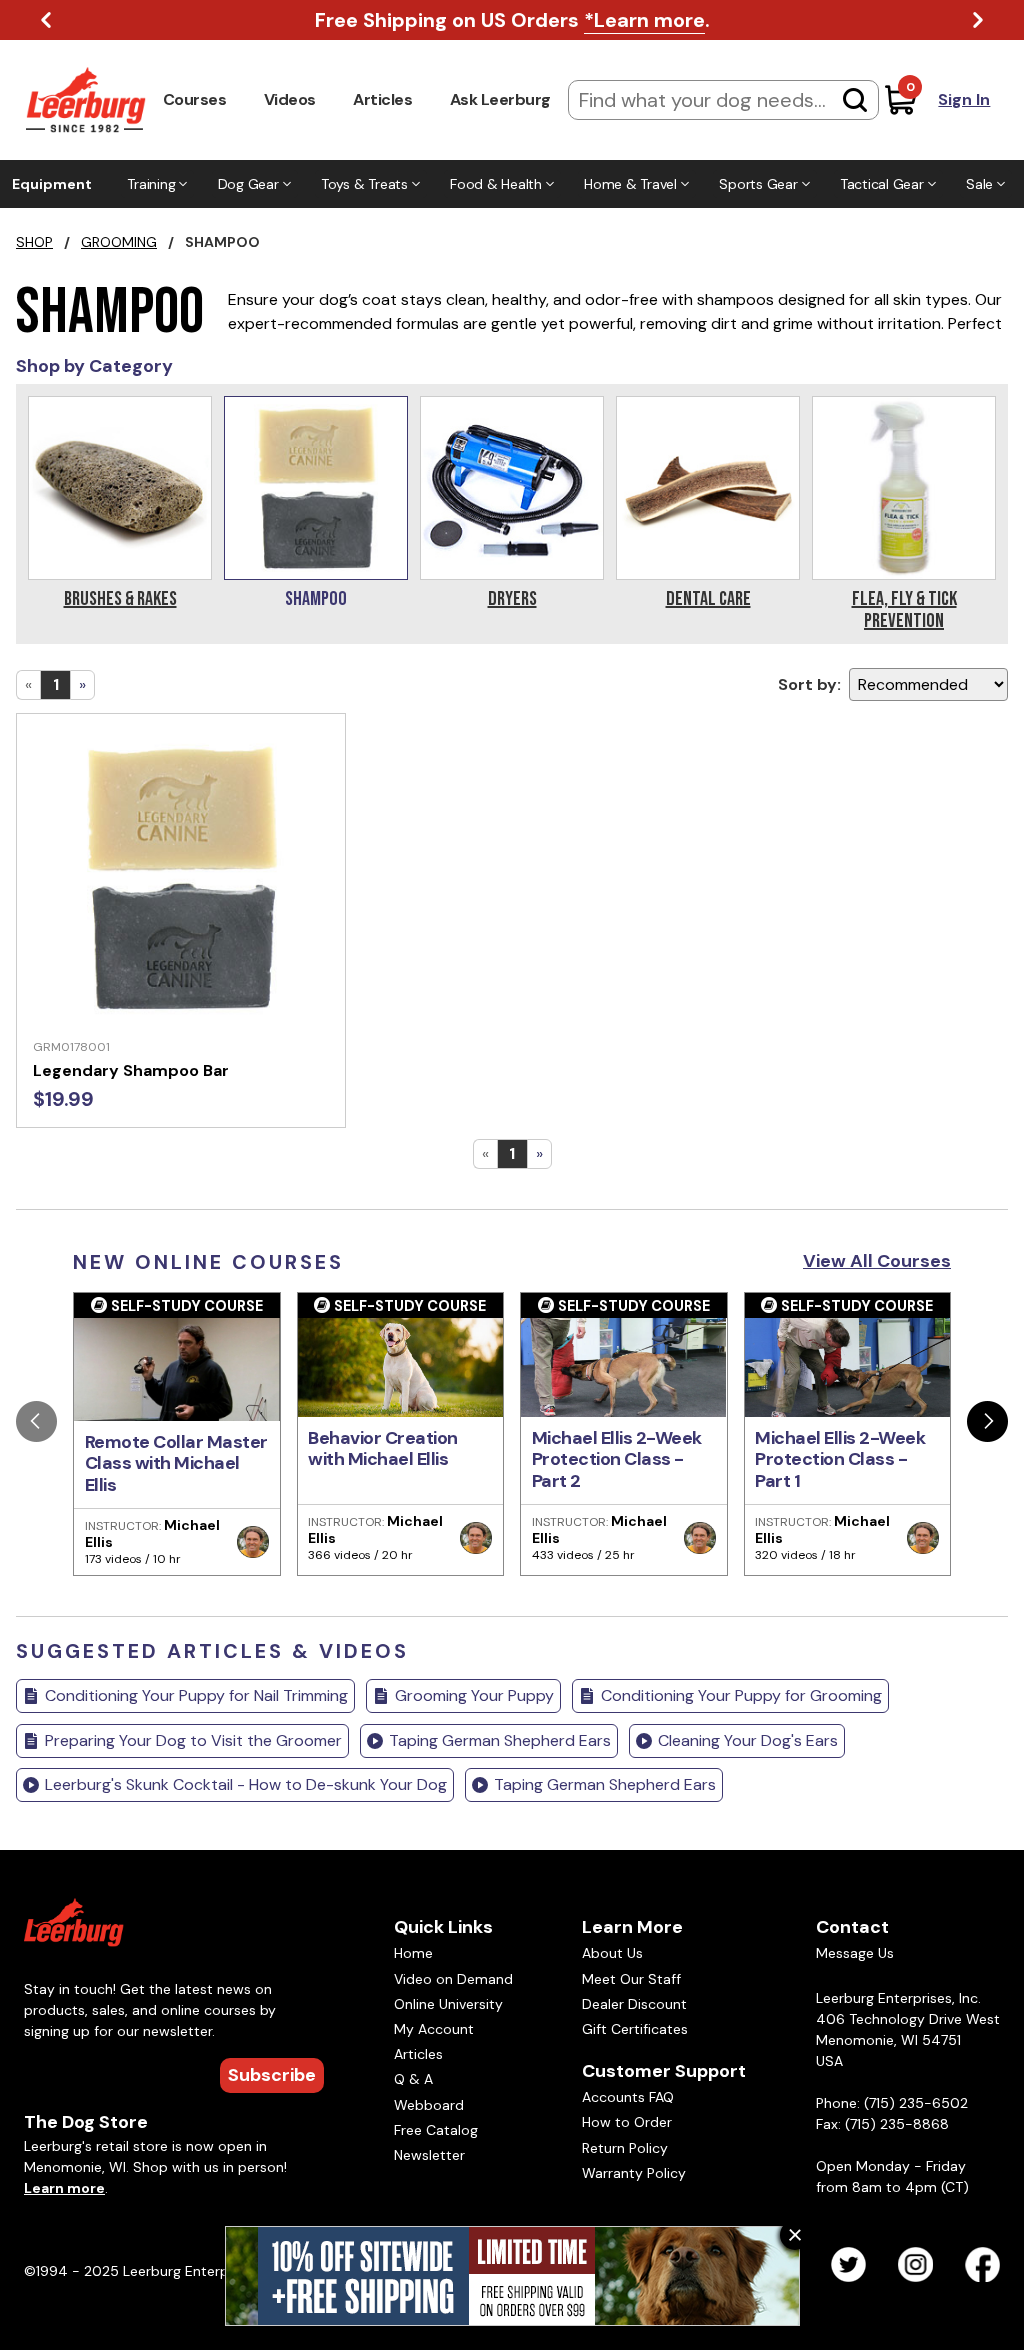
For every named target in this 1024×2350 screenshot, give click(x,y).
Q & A (413, 2079)
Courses (195, 99)
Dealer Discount (634, 2004)
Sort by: (809, 684)
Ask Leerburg (500, 99)
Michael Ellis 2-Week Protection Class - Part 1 (840, 1459)
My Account (434, 2029)
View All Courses (877, 1261)
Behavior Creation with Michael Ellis (383, 1449)
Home (413, 1953)
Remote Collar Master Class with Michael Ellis (176, 1463)
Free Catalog (436, 2130)
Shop (34, 242)
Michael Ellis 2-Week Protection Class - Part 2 (617, 1459)
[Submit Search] (855, 100)
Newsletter (429, 2155)
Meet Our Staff (631, 1979)
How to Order (627, 2122)
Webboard (429, 2105)
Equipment (52, 184)
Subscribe (272, 2075)
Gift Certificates (635, 2029)
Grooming (119, 242)
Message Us (855, 1953)
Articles (382, 99)
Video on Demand (453, 1979)
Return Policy (625, 2148)
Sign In (964, 99)
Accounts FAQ (628, 2097)
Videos (290, 99)
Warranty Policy (634, 2173)
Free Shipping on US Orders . (512, 20)
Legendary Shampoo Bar (131, 1070)
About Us (612, 1953)
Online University (448, 2004)
